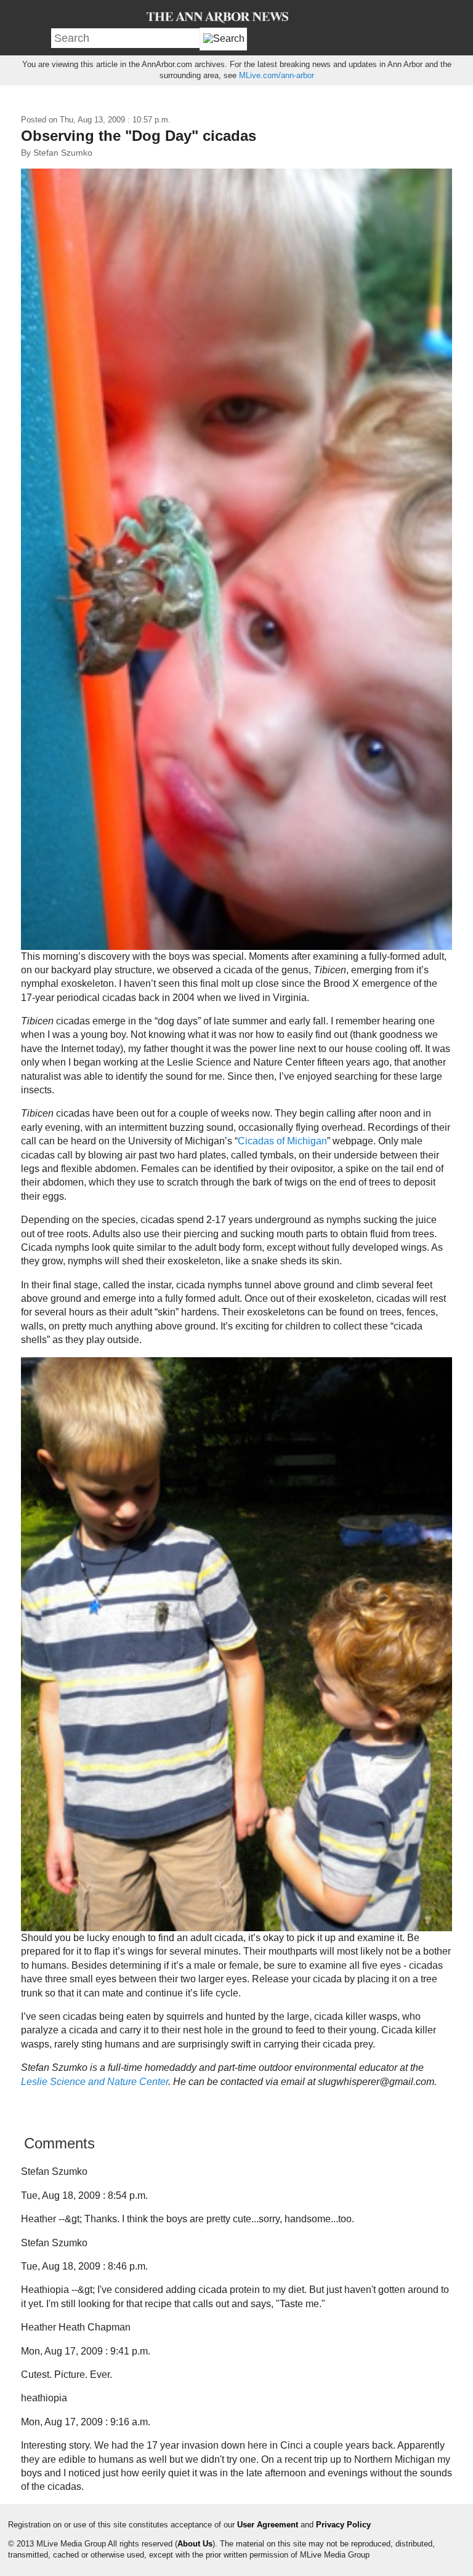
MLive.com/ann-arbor (277, 75)
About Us (195, 2544)
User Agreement (268, 2525)
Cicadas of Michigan (282, 1141)
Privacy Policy (343, 2525)
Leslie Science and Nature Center (95, 2082)
